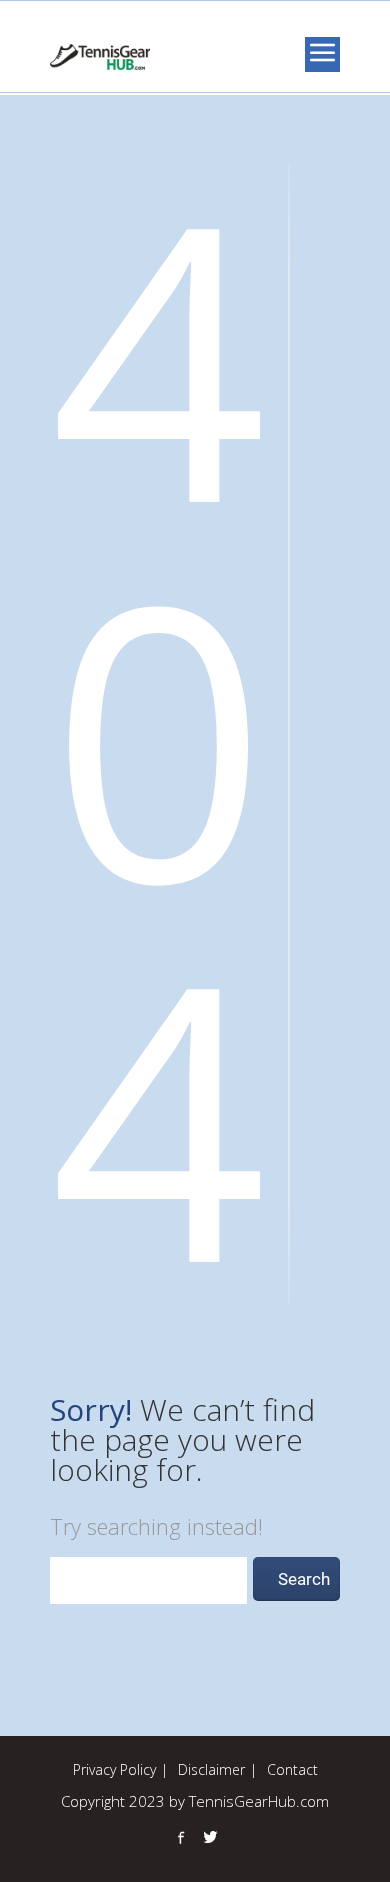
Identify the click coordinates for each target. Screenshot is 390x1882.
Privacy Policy (114, 1769)
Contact (292, 1769)
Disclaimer (211, 1769)
